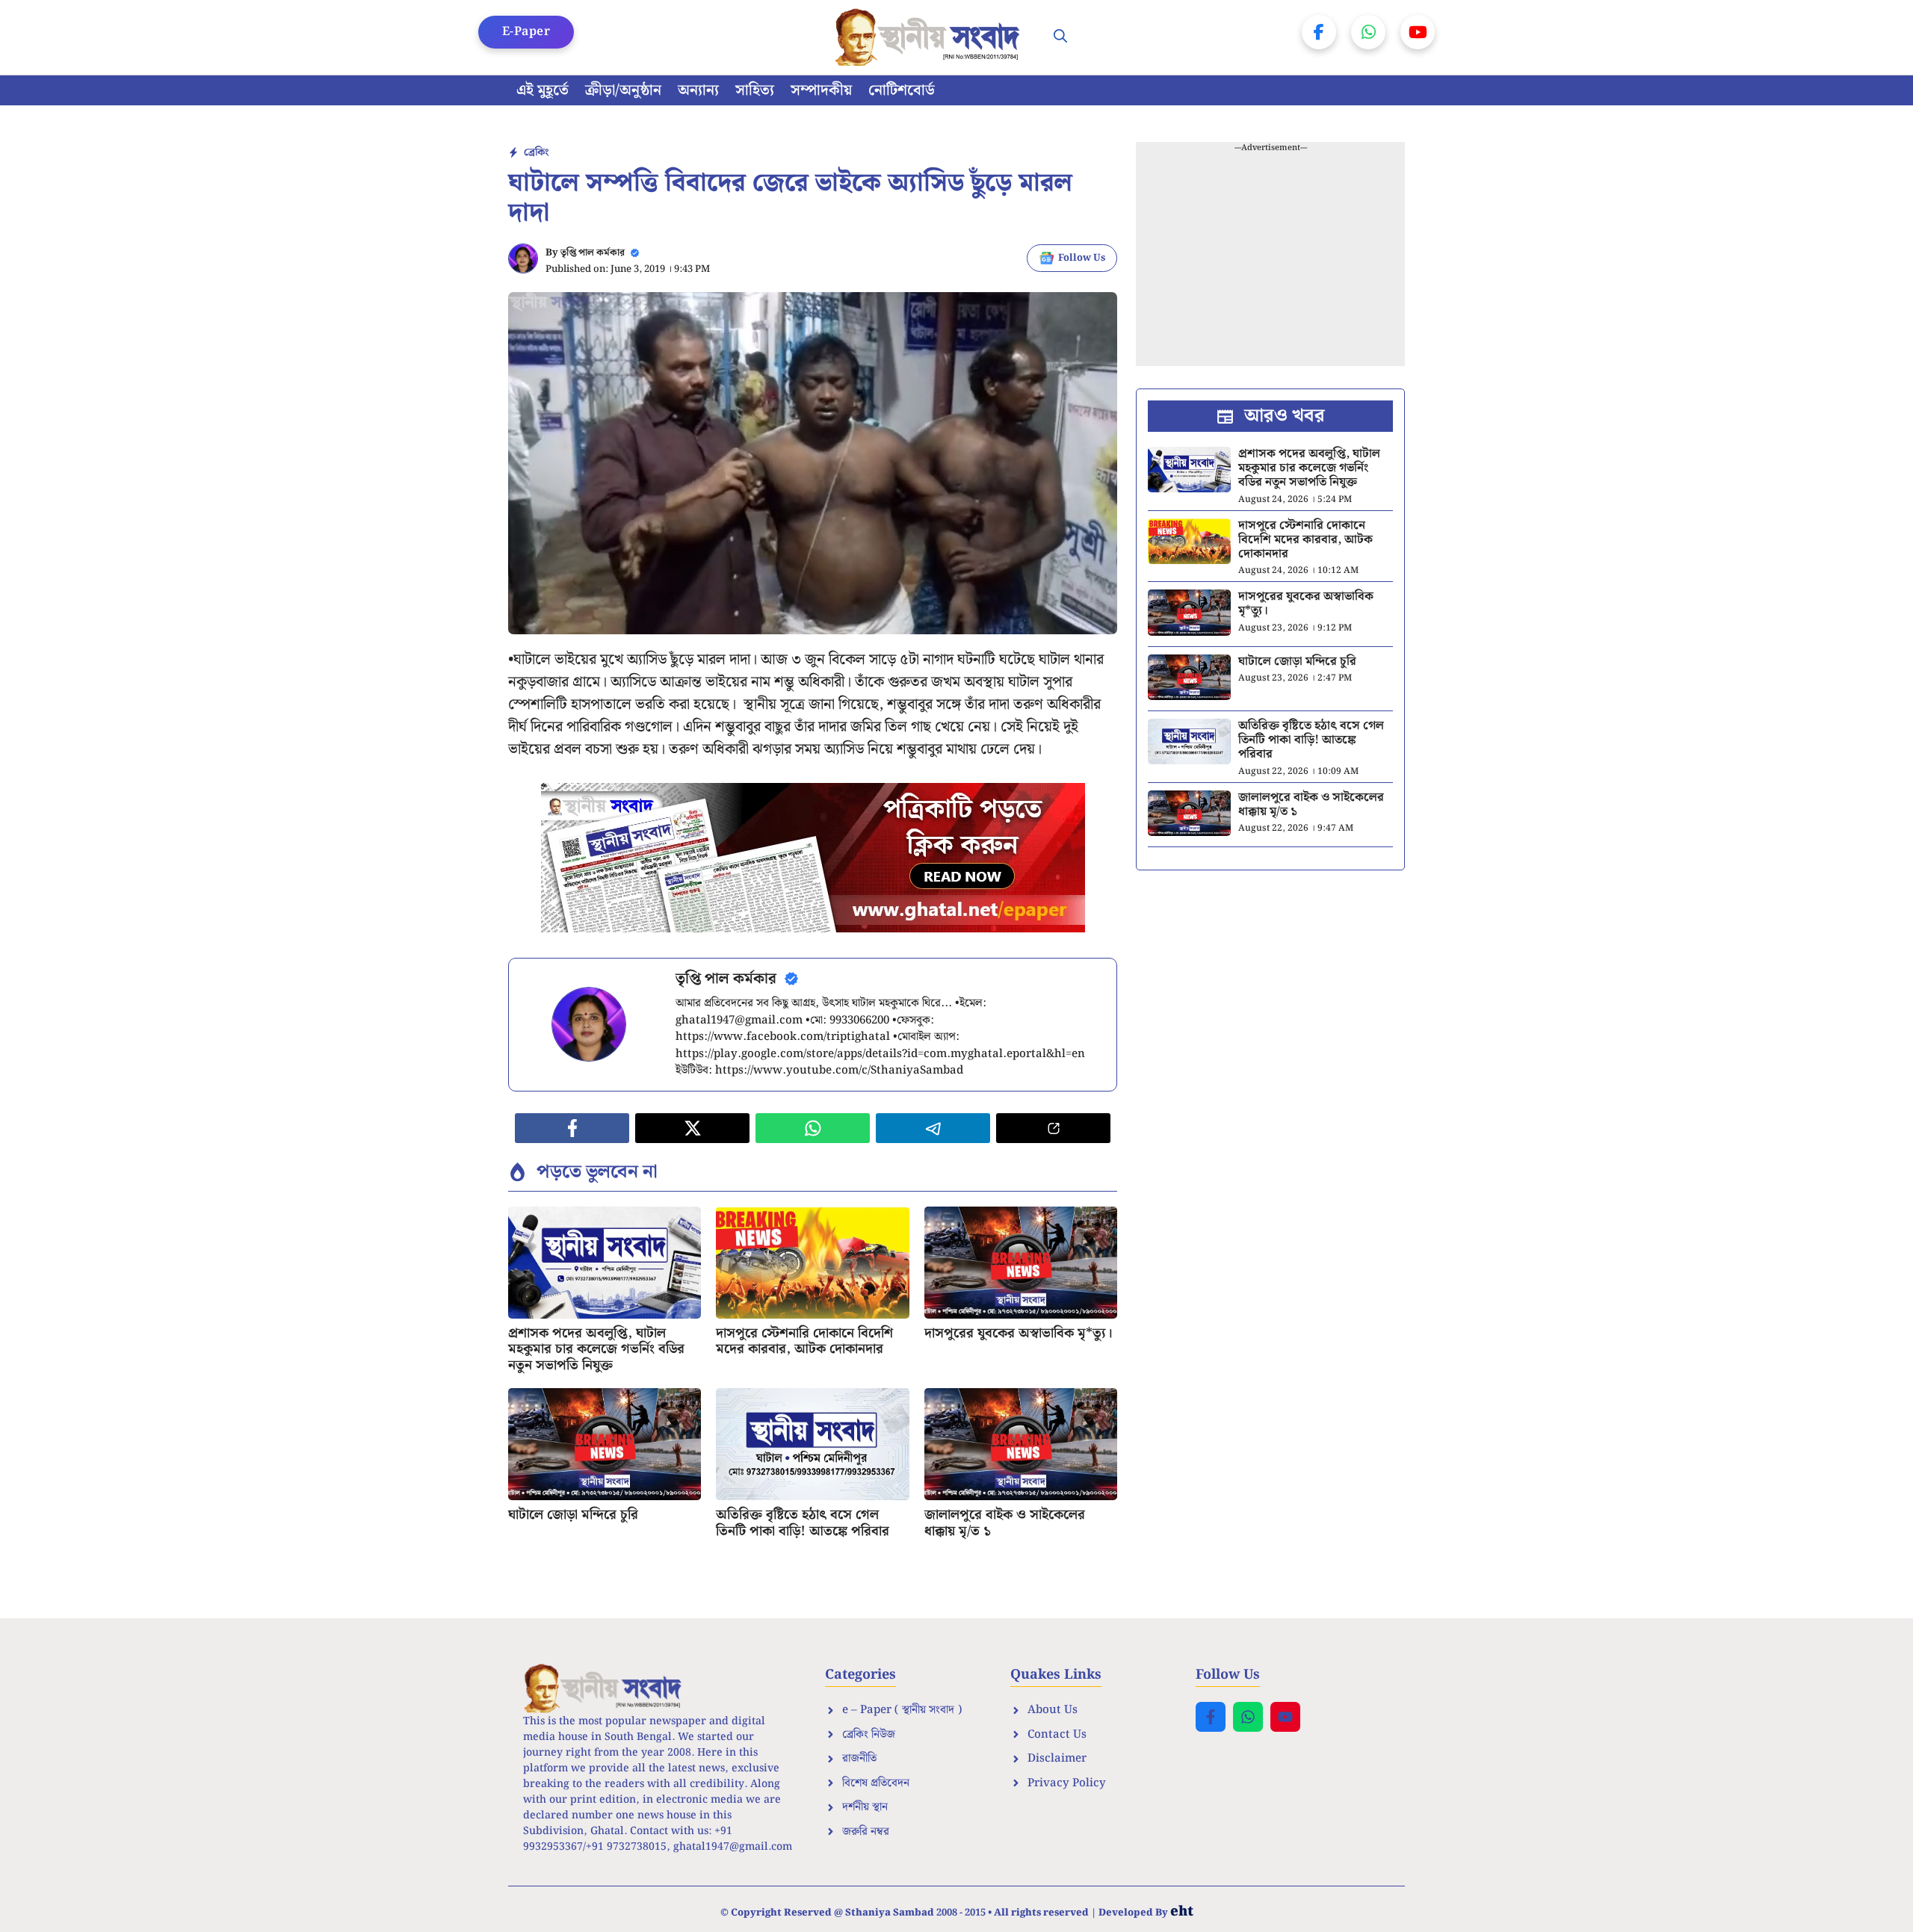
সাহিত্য (755, 90)
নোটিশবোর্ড (902, 90)
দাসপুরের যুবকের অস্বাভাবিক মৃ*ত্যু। (1019, 1333)
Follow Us (1082, 258)
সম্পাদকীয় (821, 90)
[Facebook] (1319, 32)
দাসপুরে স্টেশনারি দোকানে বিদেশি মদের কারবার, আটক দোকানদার (804, 1341)
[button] (1060, 37)
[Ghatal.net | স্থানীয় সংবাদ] (930, 37)
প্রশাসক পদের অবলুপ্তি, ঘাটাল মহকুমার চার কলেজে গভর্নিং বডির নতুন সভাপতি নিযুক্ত (596, 1349)
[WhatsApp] (1368, 32)
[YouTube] (1418, 32)
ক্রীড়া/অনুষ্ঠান (623, 90)
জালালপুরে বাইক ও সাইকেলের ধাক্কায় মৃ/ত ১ (1005, 1523)
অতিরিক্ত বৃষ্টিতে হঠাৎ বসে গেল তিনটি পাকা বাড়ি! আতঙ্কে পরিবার (803, 1523)
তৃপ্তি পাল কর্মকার (593, 253)
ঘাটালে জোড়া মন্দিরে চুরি (573, 1515)
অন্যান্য (698, 90)
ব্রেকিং (536, 152)
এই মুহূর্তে (543, 90)
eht (1182, 1911)
